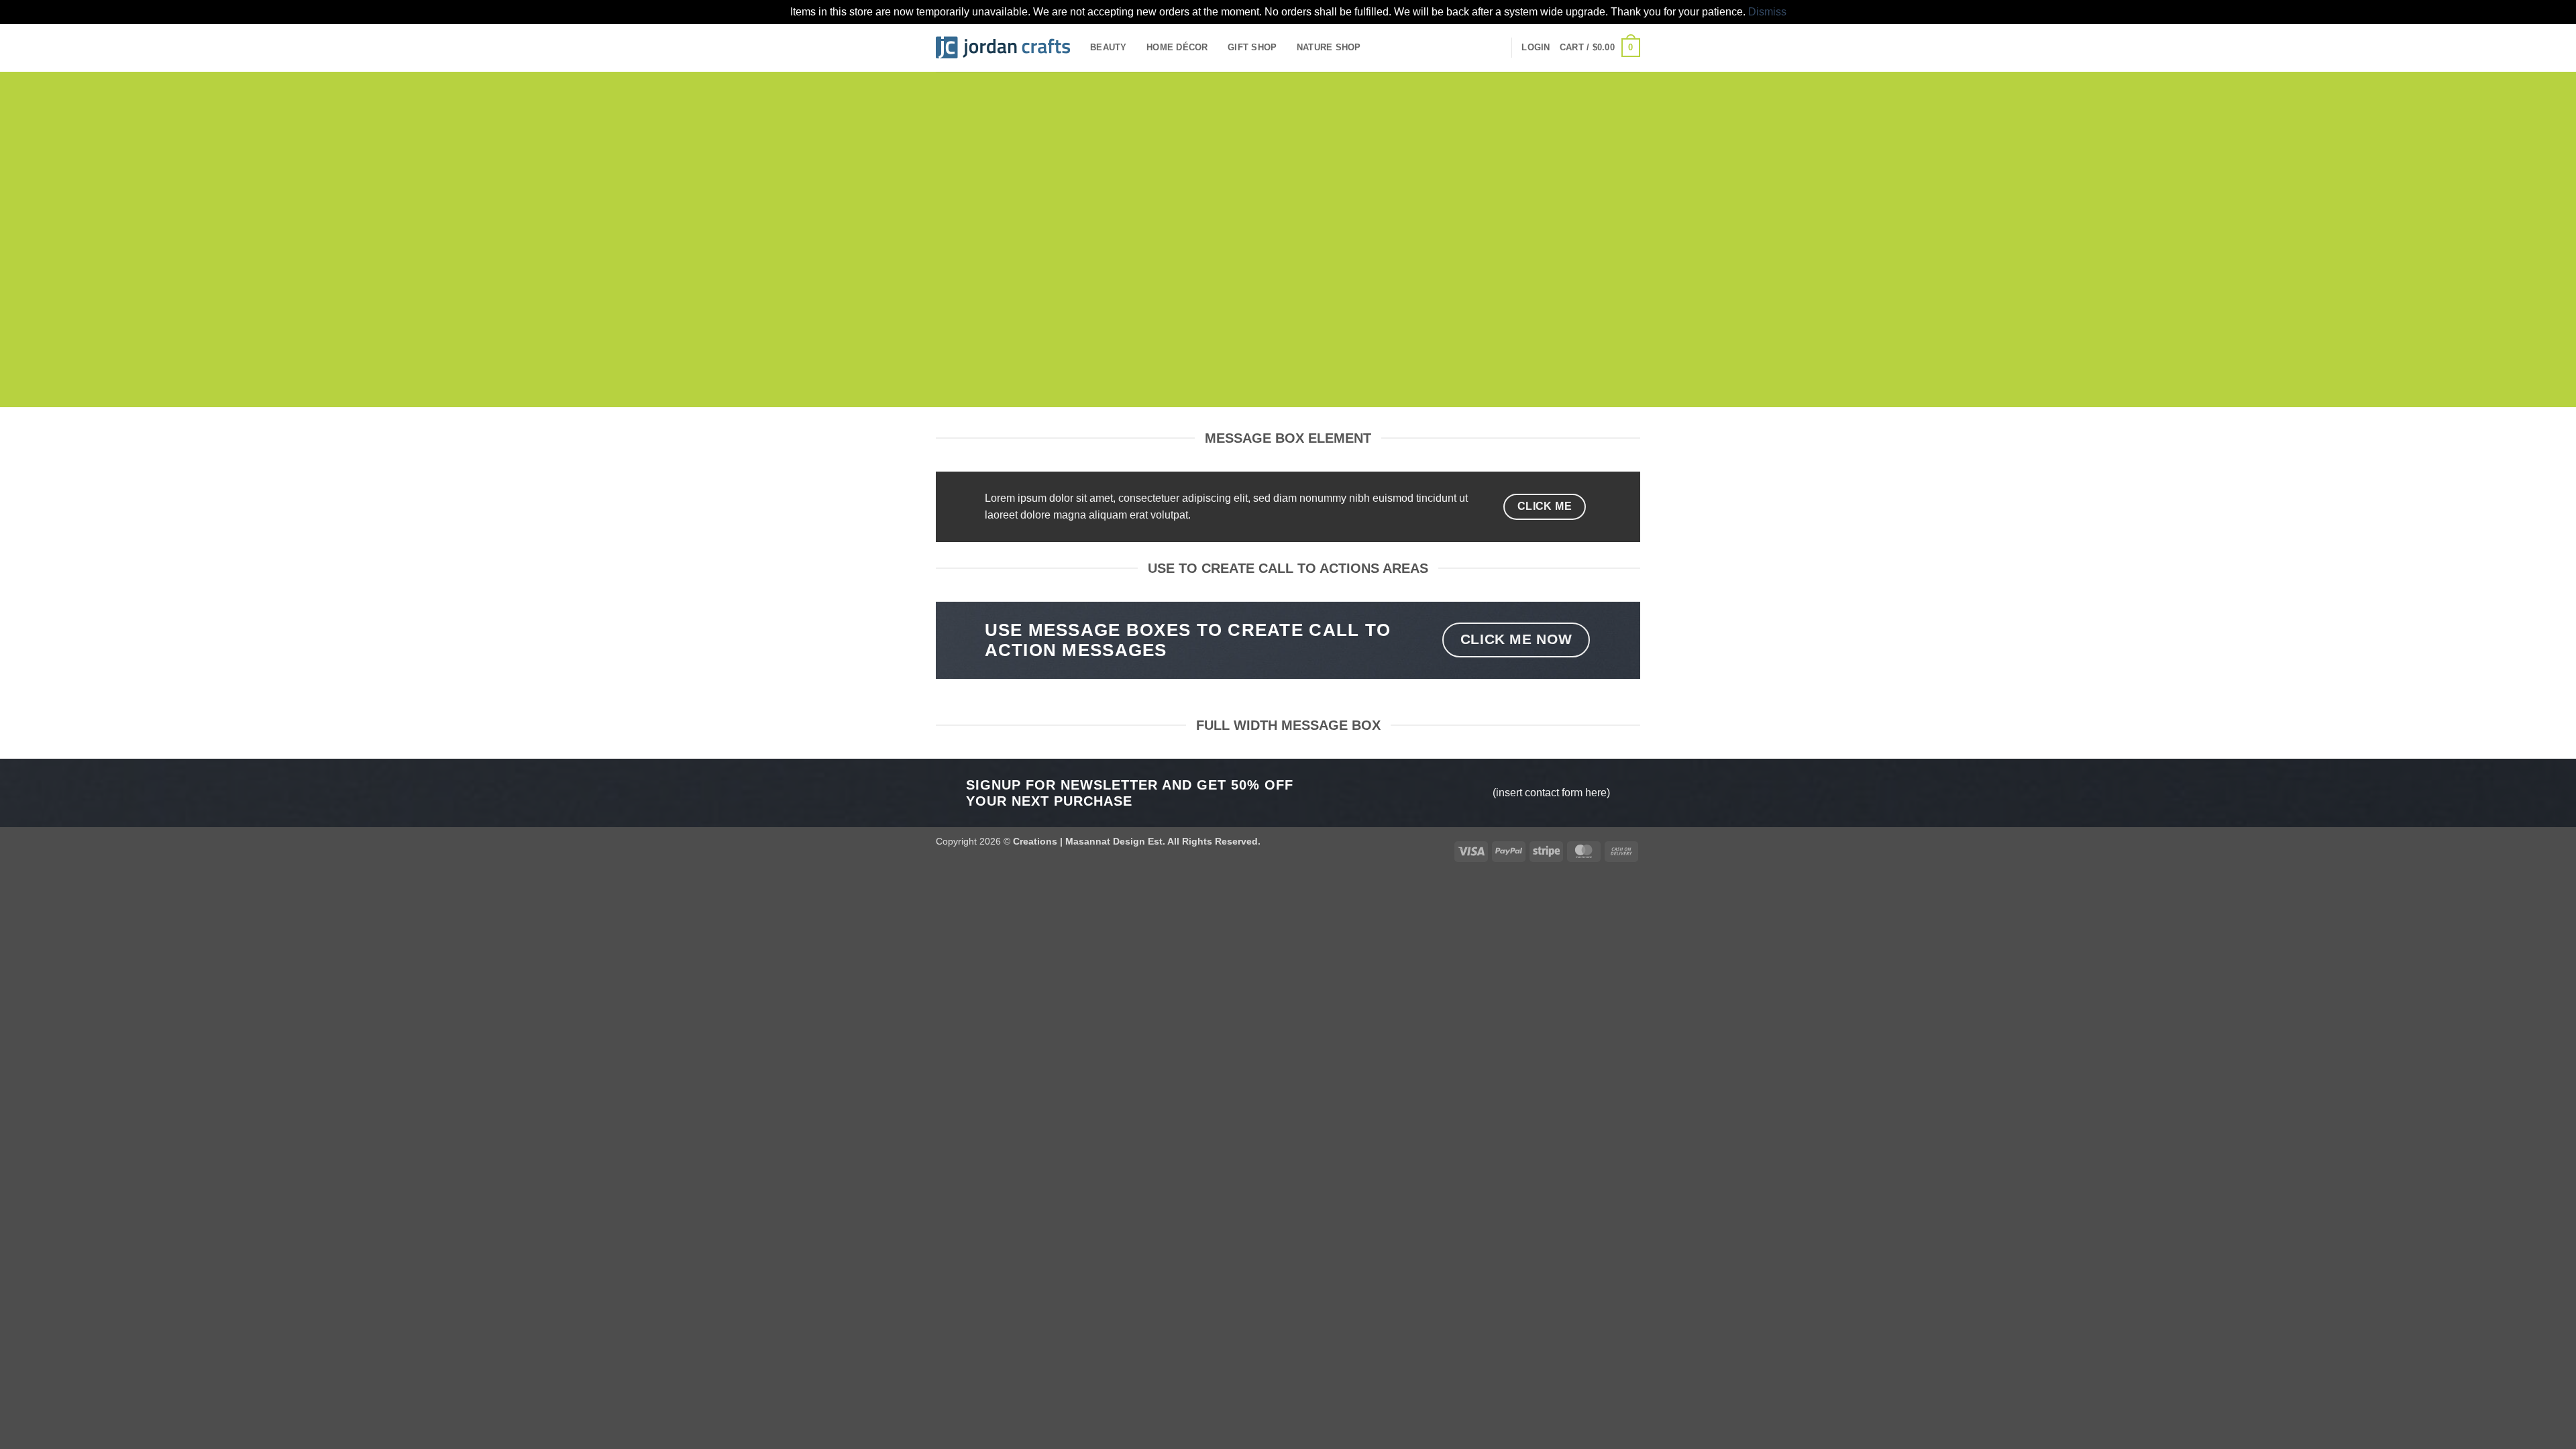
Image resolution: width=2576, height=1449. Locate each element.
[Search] (1496, 48)
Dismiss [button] (1767, 12)
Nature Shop (1329, 47)
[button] (1536, 48)
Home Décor (1177, 47)
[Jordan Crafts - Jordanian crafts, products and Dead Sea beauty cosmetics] (1003, 48)
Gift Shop (1252, 47)
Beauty (1109, 47)
